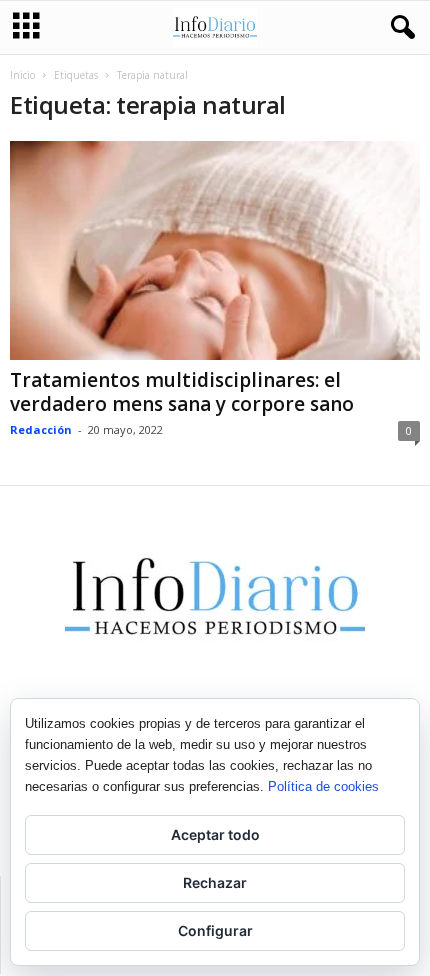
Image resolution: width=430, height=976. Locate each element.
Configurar (215, 930)
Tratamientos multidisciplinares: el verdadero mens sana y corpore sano (182, 392)
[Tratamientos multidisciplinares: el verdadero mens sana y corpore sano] (215, 250)
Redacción (41, 429)
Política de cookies (323, 786)
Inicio (22, 75)
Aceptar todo (215, 834)
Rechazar (215, 882)
